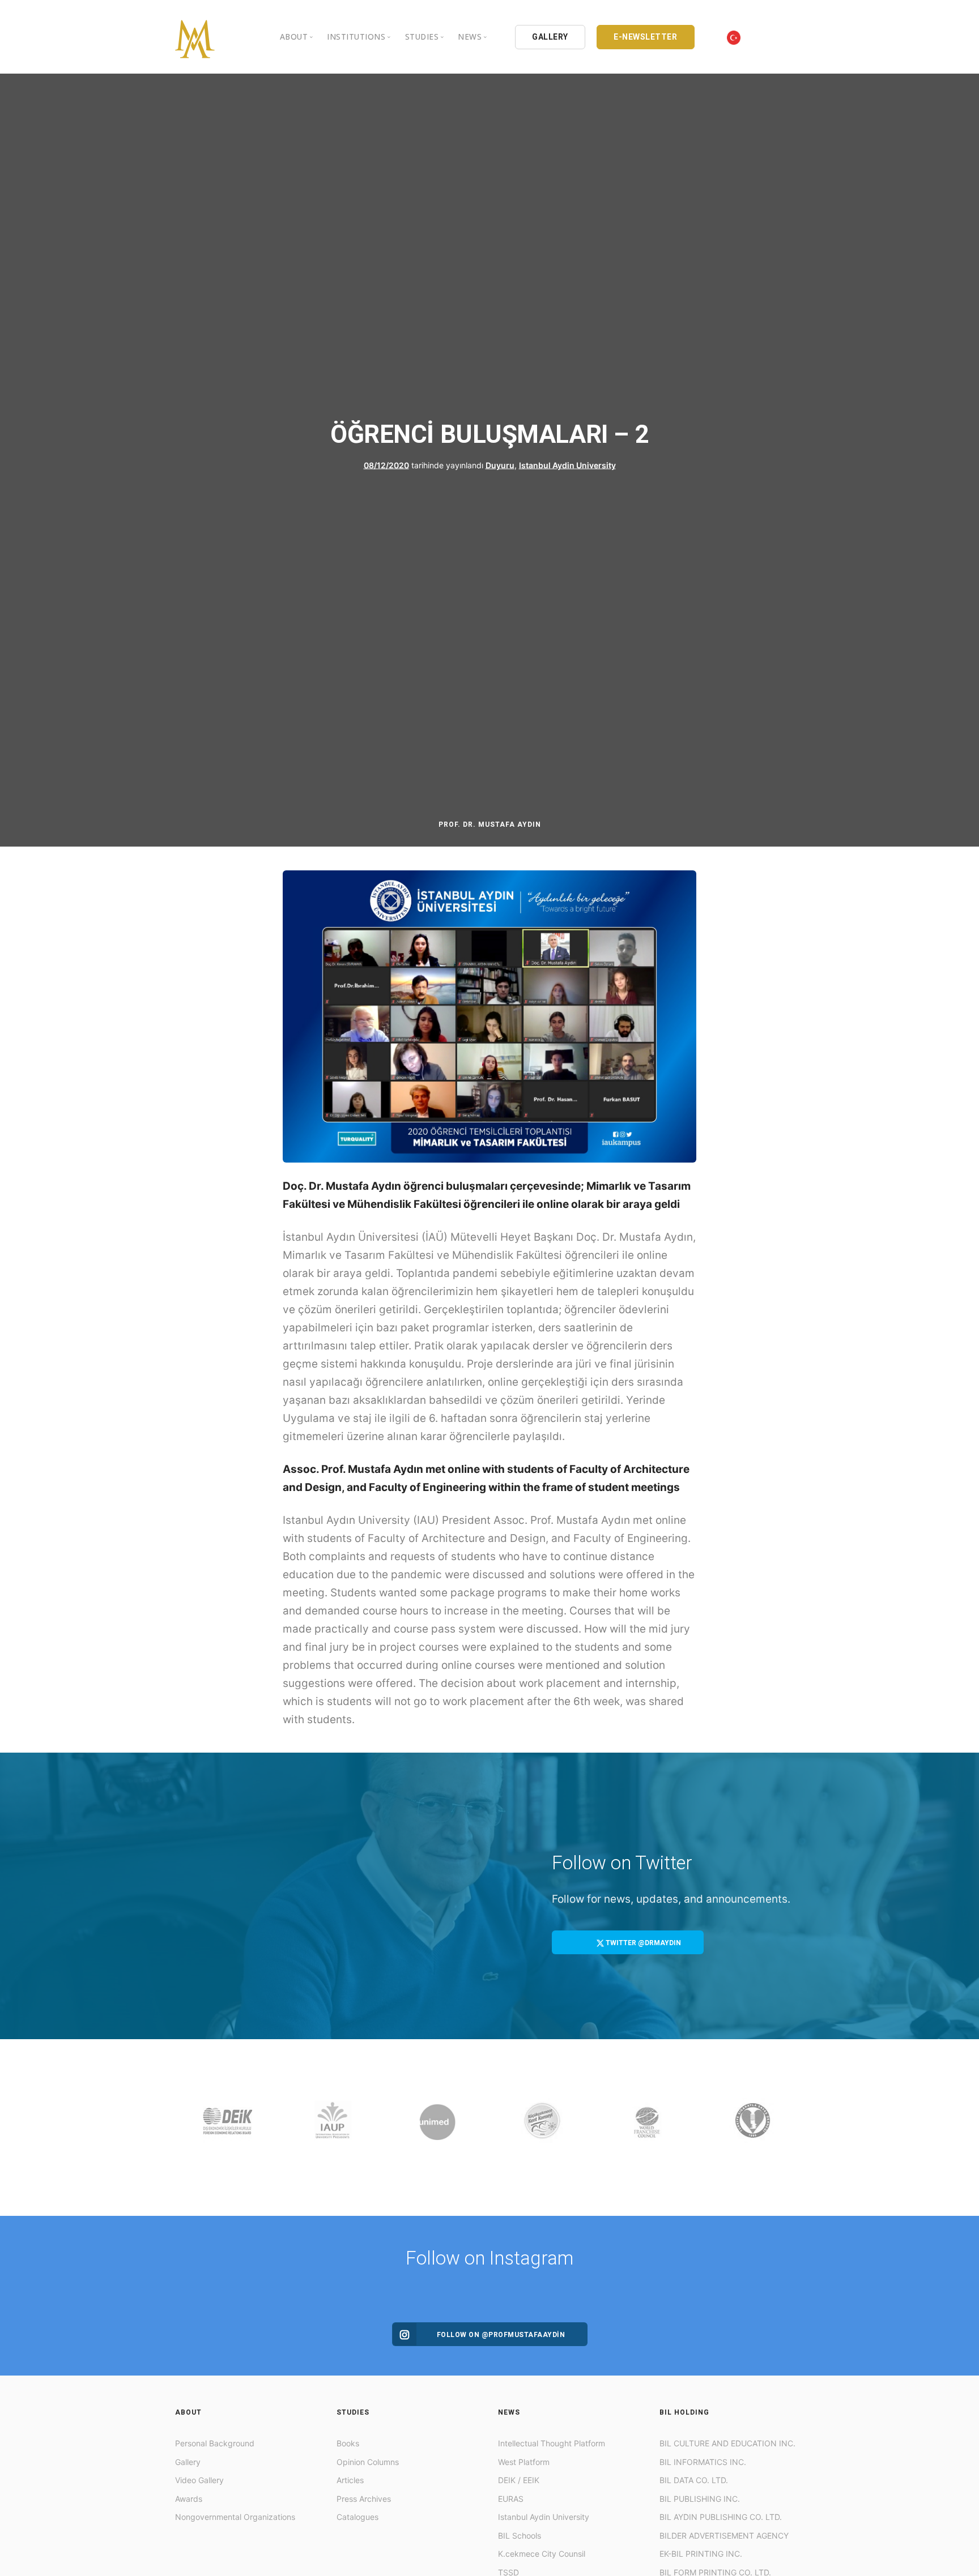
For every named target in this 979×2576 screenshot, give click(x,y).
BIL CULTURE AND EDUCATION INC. (727, 2443)
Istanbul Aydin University (567, 465)
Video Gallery (199, 2480)
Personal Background (215, 2443)
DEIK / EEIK (519, 2480)
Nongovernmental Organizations (235, 2517)
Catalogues (357, 2517)
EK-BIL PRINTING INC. (701, 2554)
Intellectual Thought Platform (552, 2443)
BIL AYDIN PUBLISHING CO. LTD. (721, 2517)
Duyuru (500, 465)
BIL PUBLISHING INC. (700, 2499)
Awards (189, 2499)
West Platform (524, 2462)
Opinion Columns (368, 2462)
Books (348, 2443)
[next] (793, 2128)
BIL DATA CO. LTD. (694, 2480)
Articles (350, 2480)
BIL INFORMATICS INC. (703, 2462)
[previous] (186, 2128)
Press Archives (364, 2499)
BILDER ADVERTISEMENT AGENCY (724, 2536)
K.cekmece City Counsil (542, 2554)
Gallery (188, 2462)
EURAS (511, 2499)
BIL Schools (520, 2536)
